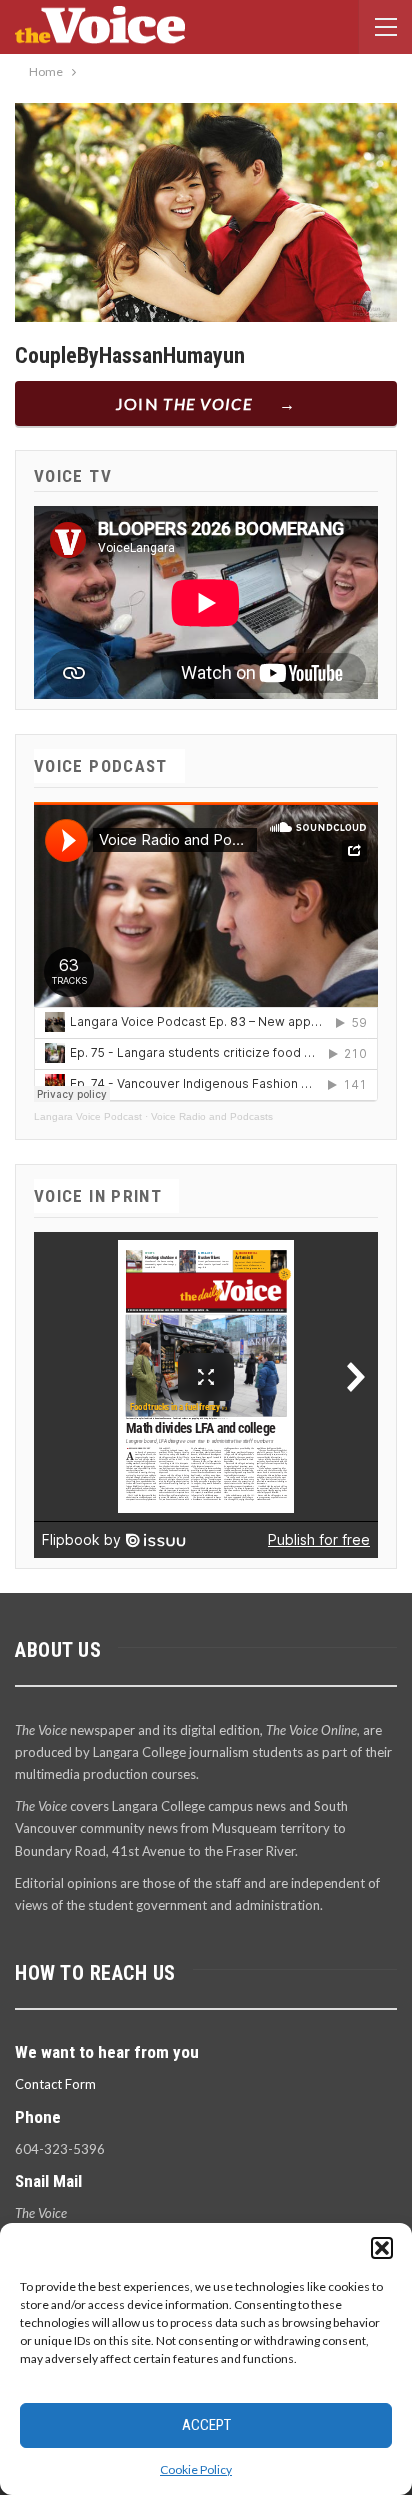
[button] (382, 2248)
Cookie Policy (196, 2469)
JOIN (184, 403)
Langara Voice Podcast (88, 1116)
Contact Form (55, 2084)
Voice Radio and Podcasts (212, 1116)
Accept (206, 2425)
